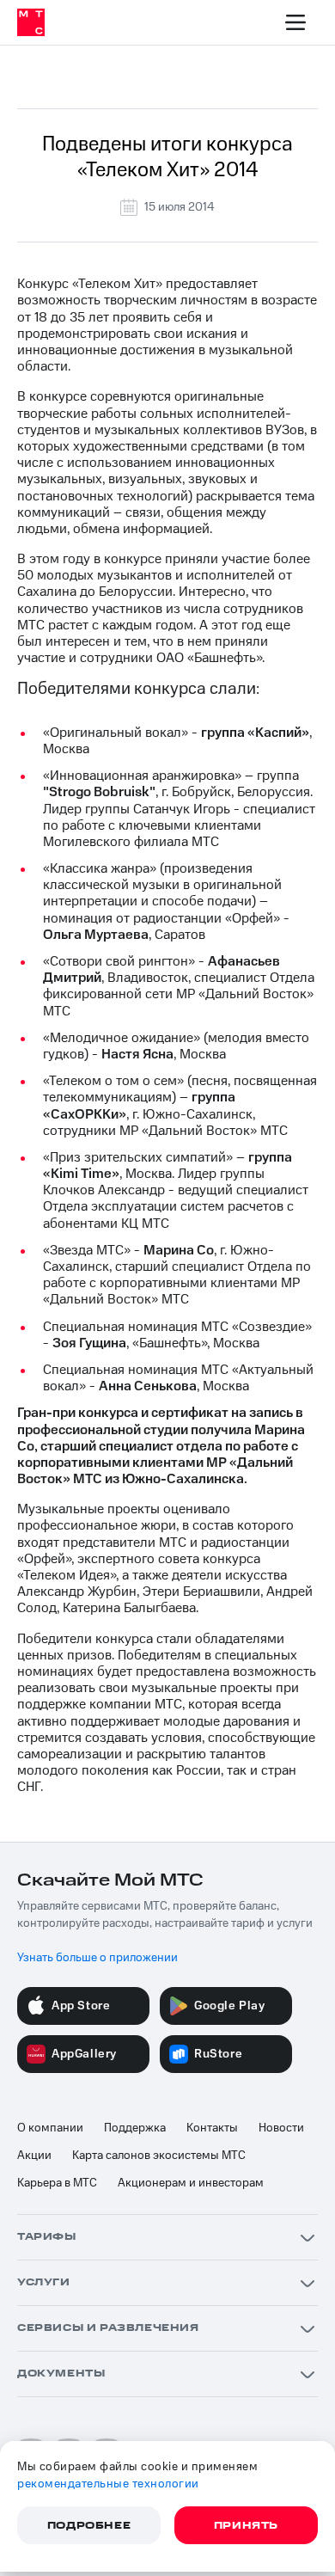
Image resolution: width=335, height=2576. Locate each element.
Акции (34, 2156)
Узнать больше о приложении (97, 1958)
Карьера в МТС (57, 2183)
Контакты (212, 2128)
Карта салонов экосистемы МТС (159, 2156)
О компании (50, 2128)
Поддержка (135, 2128)
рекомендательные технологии (108, 2484)
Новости (281, 2128)
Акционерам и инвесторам (191, 2183)
